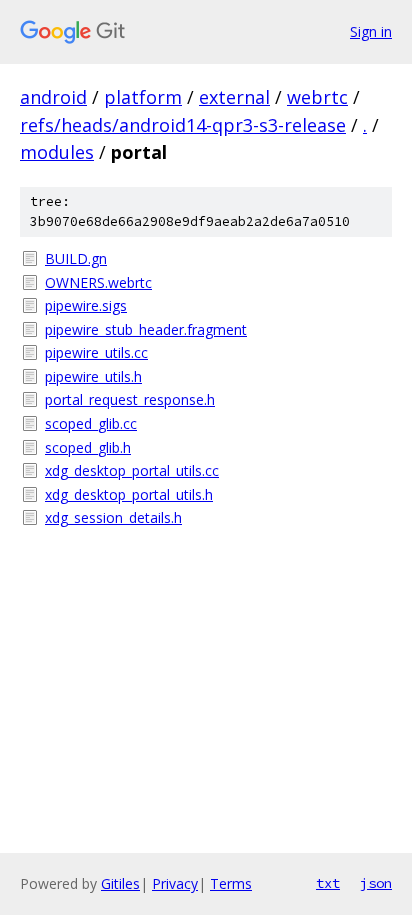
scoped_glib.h (88, 447)
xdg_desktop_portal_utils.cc (132, 470)
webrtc (317, 97)
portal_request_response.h (130, 399)
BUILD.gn (76, 258)
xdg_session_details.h (113, 517)
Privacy (175, 883)
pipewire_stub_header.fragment (146, 329)
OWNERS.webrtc (98, 282)
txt (328, 883)
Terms (231, 883)
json (376, 883)
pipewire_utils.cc (96, 352)
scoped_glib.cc (91, 423)
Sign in (371, 31)
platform (143, 97)
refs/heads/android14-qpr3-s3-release (183, 125)
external (234, 97)
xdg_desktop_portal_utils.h (129, 494)
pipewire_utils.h (93, 376)
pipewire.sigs (86, 305)
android (53, 97)
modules (57, 152)
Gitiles (120, 883)
